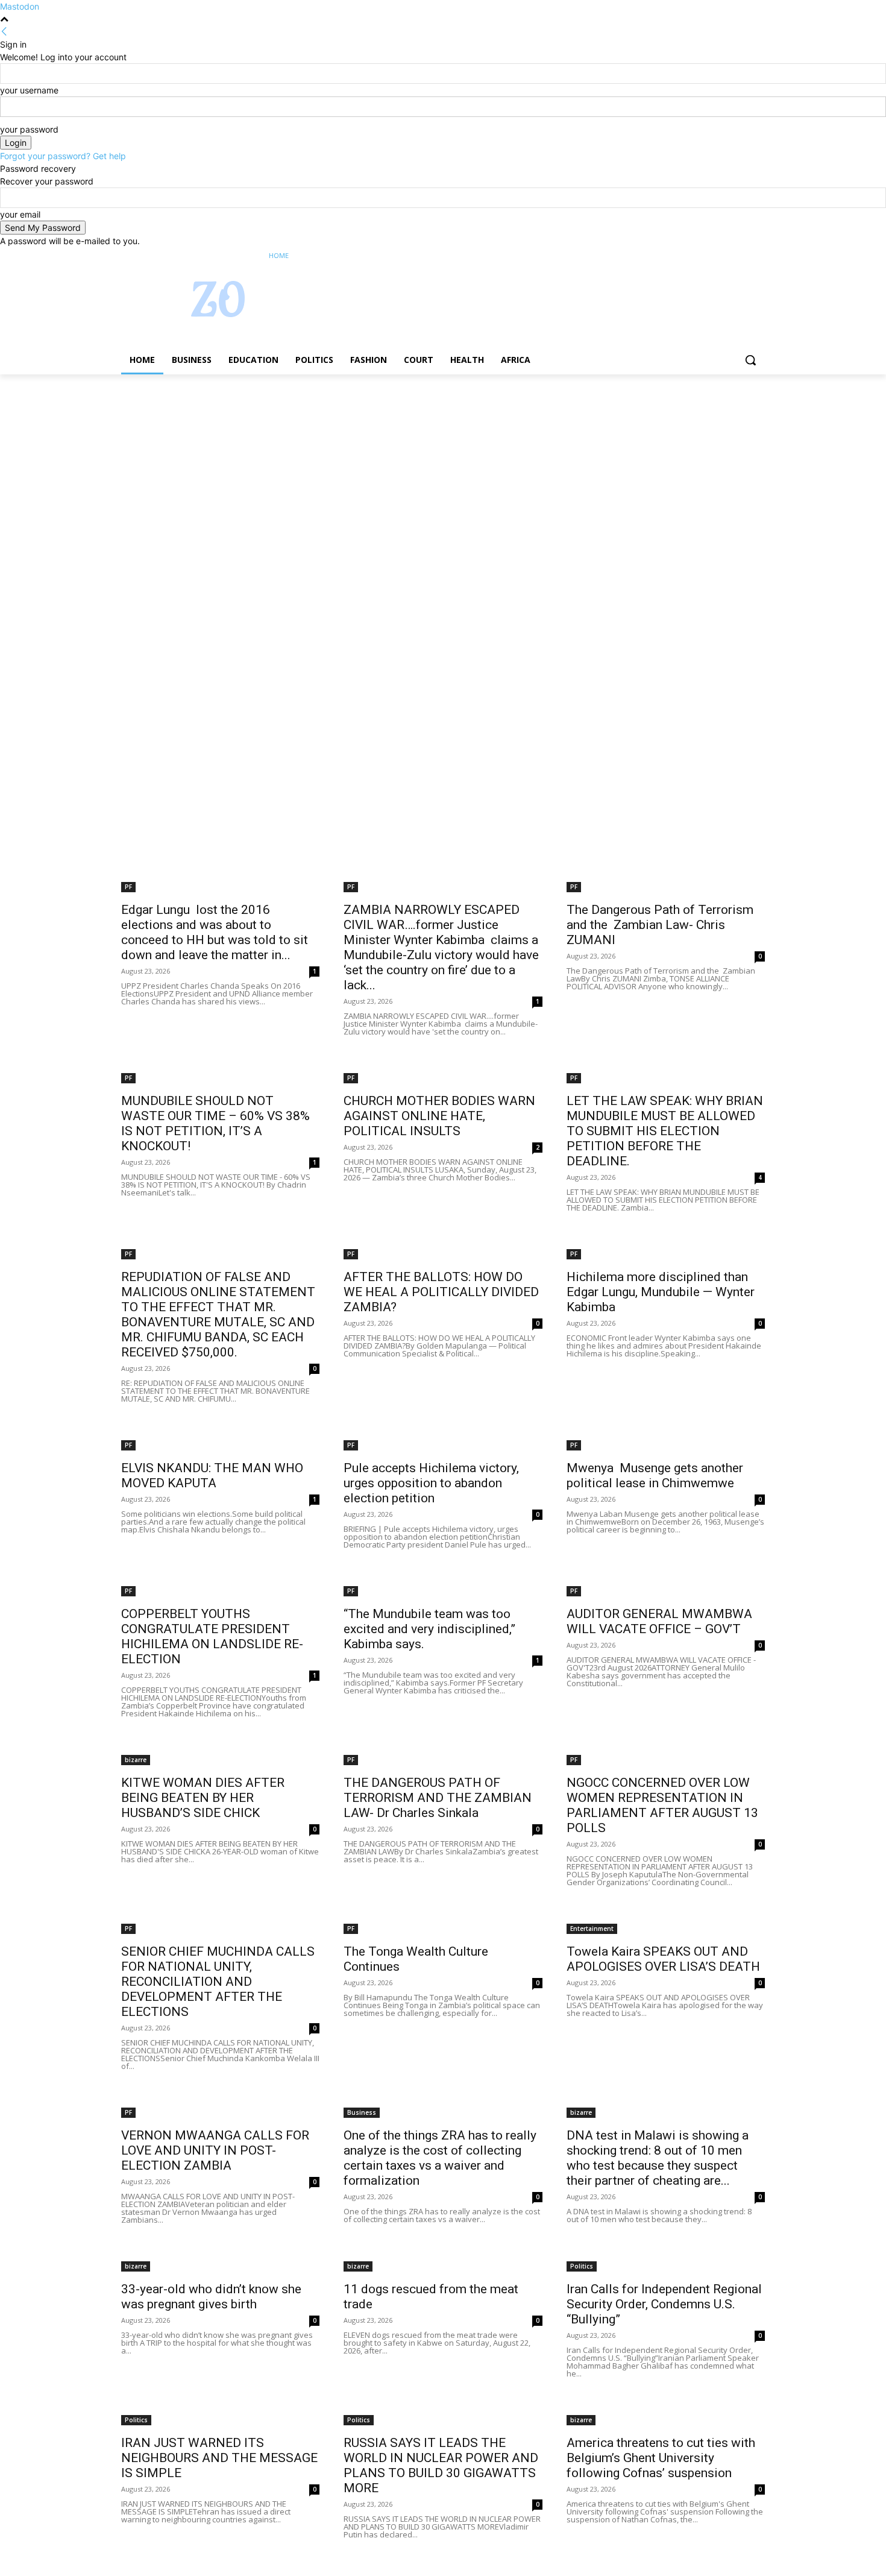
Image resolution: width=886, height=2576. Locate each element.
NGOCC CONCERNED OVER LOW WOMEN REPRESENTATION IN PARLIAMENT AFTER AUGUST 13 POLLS (662, 1805)
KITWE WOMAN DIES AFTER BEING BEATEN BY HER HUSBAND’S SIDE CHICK (203, 1798)
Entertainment (592, 1929)
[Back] (4, 32)
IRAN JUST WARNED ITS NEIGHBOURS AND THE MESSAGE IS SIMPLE (219, 2458)
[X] (725, 256)
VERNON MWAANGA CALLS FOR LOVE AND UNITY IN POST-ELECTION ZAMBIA (215, 2150)
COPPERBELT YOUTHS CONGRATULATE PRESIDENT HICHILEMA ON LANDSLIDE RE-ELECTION (212, 1636)
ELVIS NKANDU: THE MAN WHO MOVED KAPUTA (212, 1475)
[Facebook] (691, 256)
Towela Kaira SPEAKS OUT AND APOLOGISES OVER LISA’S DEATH (663, 1959)
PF (128, 887)
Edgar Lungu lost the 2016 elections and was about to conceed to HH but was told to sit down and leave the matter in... (215, 932)
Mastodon (20, 6)
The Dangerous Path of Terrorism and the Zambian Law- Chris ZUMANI (660, 925)
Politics (582, 2266)
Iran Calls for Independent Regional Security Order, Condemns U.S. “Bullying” (664, 2304)
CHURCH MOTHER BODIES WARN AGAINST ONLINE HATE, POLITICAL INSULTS (439, 1116)
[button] (750, 360)
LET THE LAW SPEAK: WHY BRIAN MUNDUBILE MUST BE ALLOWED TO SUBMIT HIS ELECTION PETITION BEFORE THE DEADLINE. (665, 1131)
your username (29, 90)
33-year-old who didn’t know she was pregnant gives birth (211, 2297)
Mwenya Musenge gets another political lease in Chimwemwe (655, 1475)
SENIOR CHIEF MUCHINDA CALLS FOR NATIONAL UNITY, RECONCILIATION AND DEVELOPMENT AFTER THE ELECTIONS (218, 1982)
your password (29, 129)
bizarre (136, 1760)
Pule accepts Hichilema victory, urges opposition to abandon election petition (431, 1483)
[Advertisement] (362, 464)
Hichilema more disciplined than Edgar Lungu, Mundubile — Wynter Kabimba (661, 1292)
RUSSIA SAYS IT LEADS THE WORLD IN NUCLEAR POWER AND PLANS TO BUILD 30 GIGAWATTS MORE (441, 2465)
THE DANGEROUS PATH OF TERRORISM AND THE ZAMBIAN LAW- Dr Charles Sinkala (438, 1798)
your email (20, 214)
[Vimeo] (741, 256)
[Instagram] (708, 256)
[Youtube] (758, 256)
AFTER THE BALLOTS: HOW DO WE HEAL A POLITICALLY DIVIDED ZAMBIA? (441, 1292)
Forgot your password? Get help (63, 156)
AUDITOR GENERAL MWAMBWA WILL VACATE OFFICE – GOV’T (659, 1621)
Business (362, 2112)
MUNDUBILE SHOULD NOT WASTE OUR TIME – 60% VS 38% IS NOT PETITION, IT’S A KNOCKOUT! (215, 1123)
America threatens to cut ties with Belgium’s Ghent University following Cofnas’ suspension (661, 2458)
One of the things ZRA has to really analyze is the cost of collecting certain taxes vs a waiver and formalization (440, 2158)
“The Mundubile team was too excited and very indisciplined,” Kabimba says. (429, 1629)
